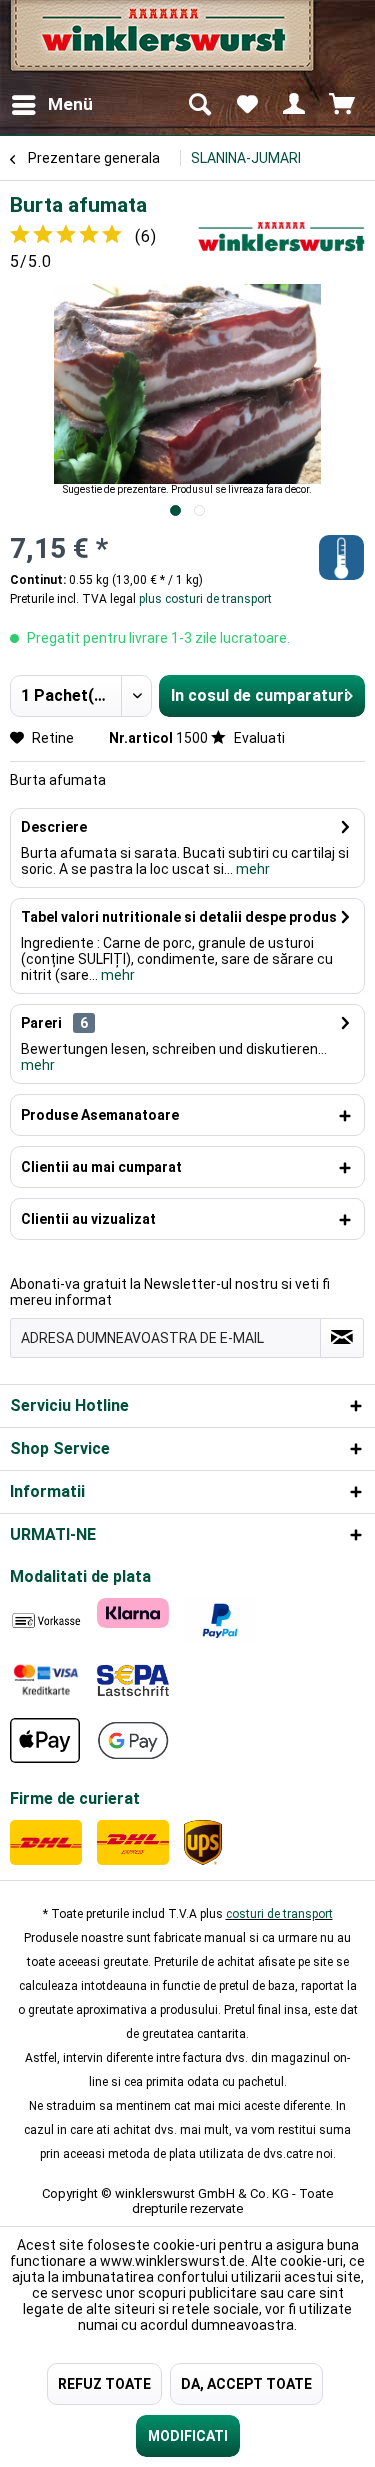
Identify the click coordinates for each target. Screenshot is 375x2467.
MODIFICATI (188, 2436)
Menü (70, 104)
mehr (251, 869)
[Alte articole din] (281, 236)
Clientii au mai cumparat (101, 1167)
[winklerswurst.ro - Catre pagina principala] (160, 42)
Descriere (54, 827)
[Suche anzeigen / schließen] (199, 105)
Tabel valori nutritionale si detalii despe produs (179, 917)
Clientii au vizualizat (88, 1219)
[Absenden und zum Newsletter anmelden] (342, 1338)
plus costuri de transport (204, 599)
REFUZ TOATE (104, 2384)
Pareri (41, 1023)
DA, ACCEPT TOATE (246, 2384)
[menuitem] (51, 105)
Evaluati (258, 738)
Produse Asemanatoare (100, 1115)
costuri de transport (279, 1914)
